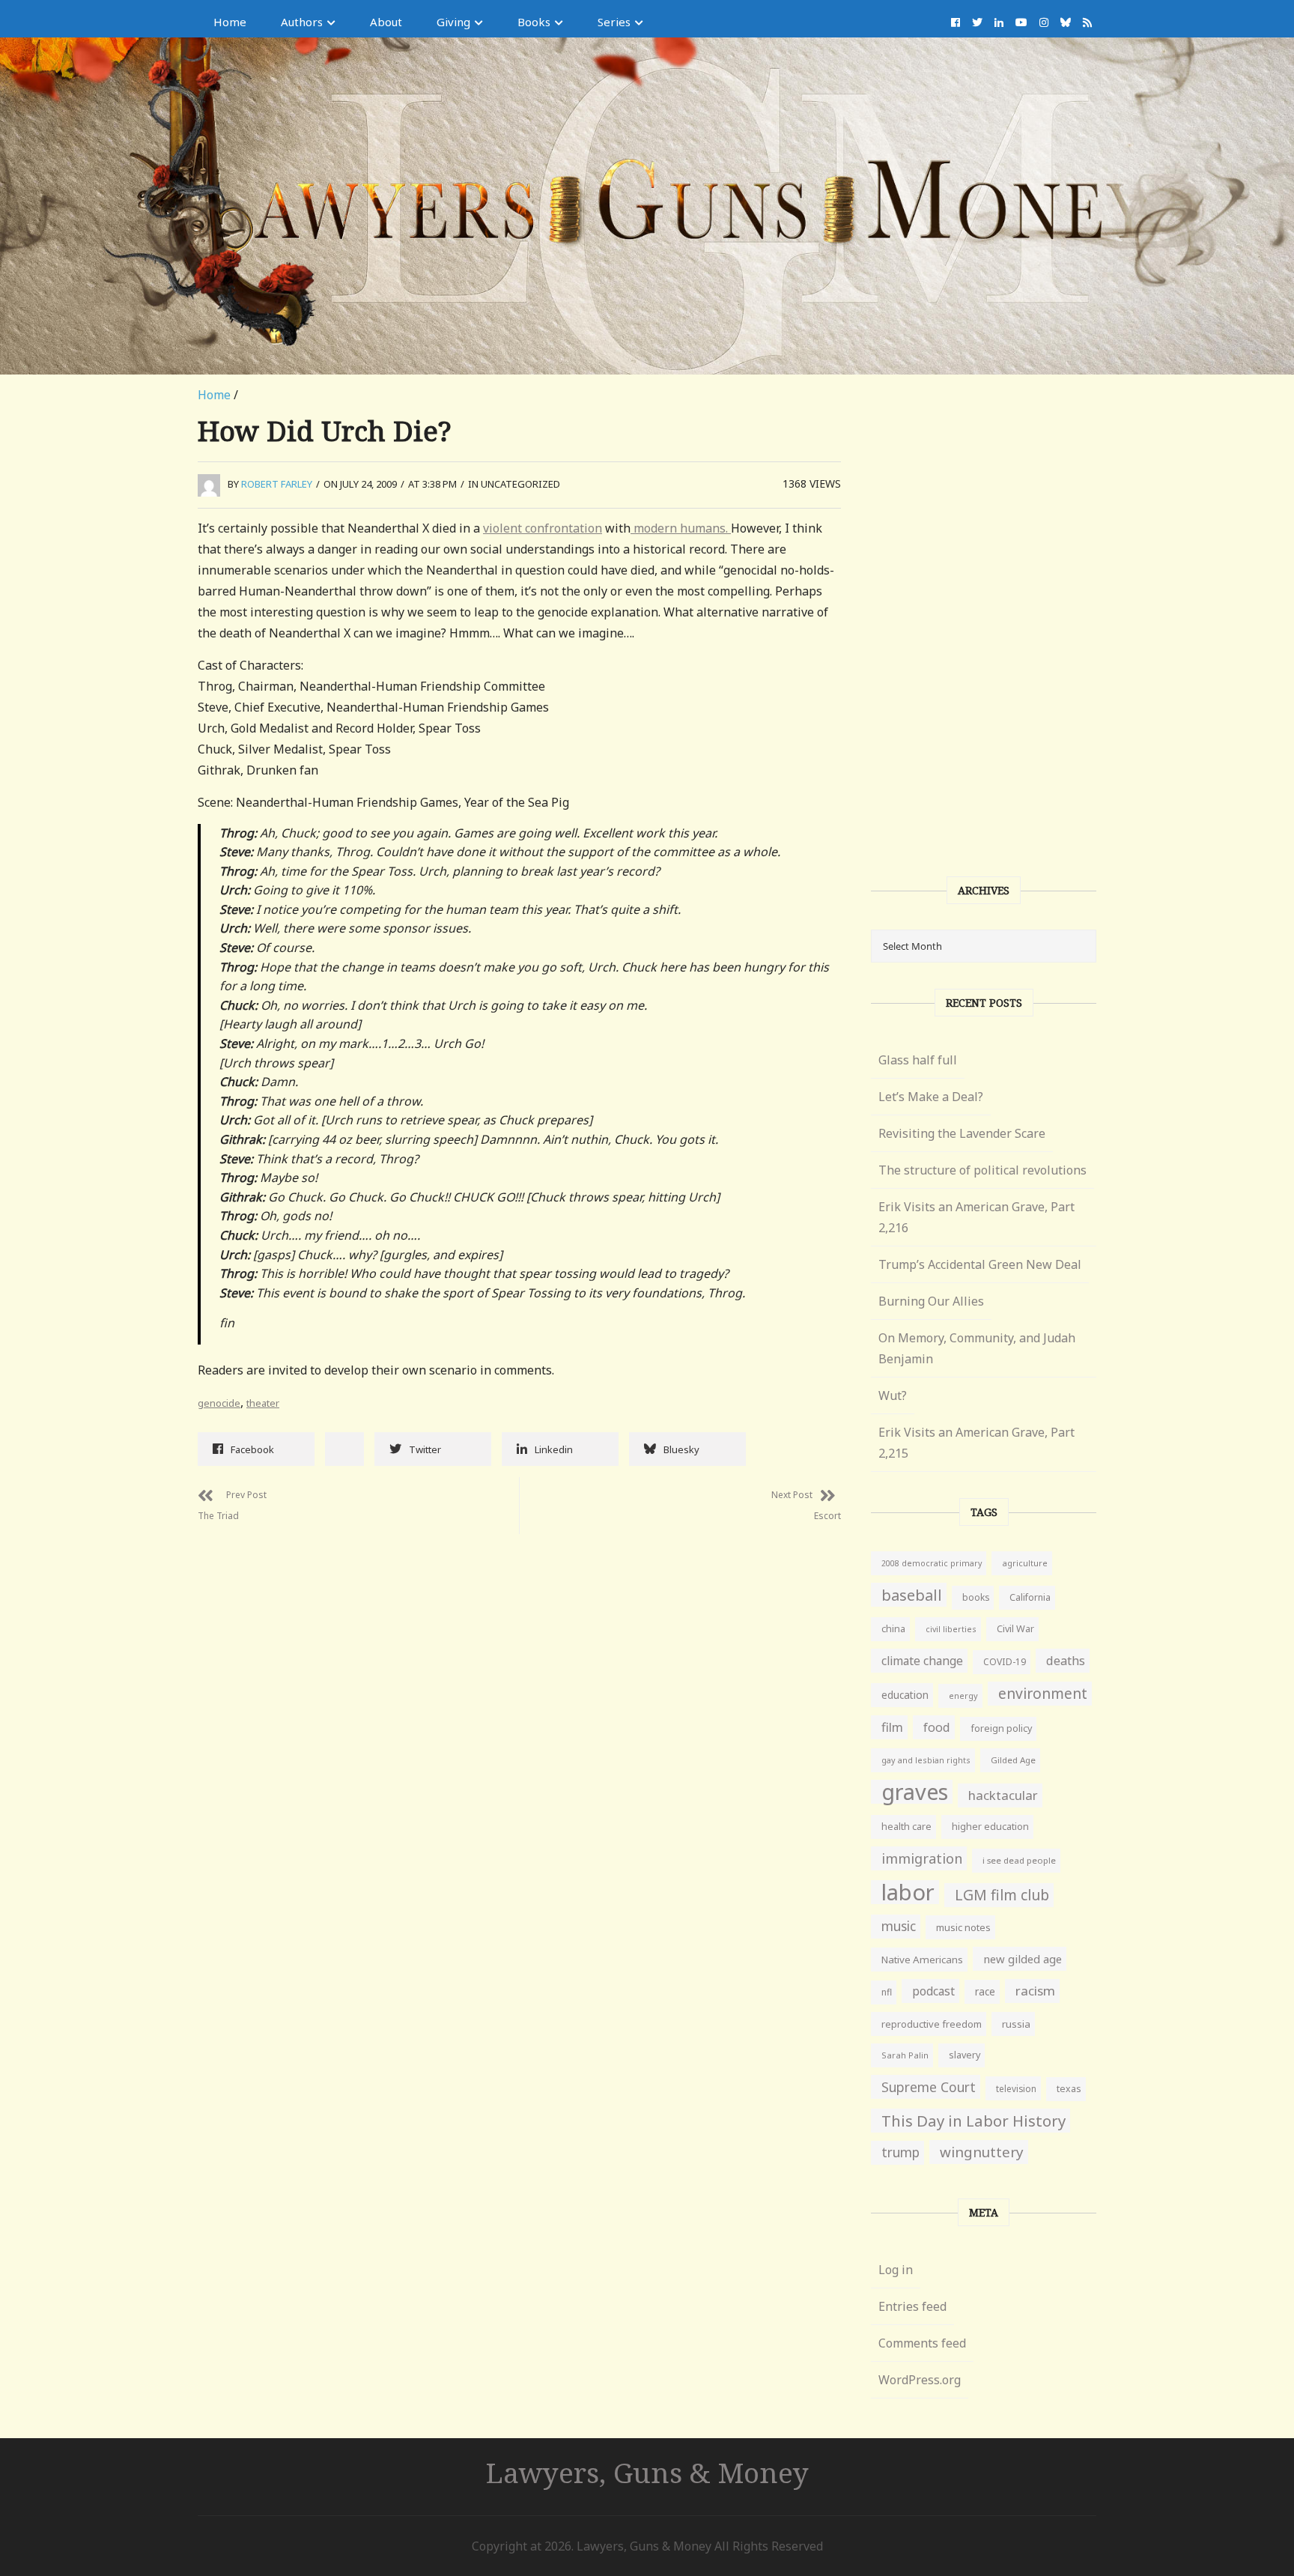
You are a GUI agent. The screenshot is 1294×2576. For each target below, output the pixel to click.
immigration (922, 1858)
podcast (933, 1991)
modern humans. (681, 528)
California (1030, 1597)
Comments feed (922, 2343)
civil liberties (951, 1629)
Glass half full (918, 1060)
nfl (887, 1992)
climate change (922, 1661)
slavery (965, 2055)
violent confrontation (543, 528)
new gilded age (1023, 1959)
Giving (453, 22)
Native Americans (922, 1960)
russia (1016, 2024)
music (899, 1926)
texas (1069, 2089)
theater (263, 1403)
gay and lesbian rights (926, 1760)
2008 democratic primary (932, 1563)
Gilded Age (1013, 1760)
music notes (963, 1927)
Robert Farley (277, 484)
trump (900, 2152)
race (985, 1992)
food (937, 1727)
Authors (302, 22)
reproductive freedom (932, 2024)
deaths (1066, 1661)
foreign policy (1001, 1728)
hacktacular (1003, 1795)
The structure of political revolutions (982, 1170)
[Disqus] (519, 1721)
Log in (896, 2270)
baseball (912, 1595)
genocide (219, 1403)
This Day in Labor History (973, 2121)
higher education (990, 1827)
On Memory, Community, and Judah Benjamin (977, 1348)
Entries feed (912, 2306)
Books (534, 22)
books (976, 1597)
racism (1035, 1991)
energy (963, 1695)
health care (906, 1827)
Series (614, 22)
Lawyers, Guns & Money (647, 2472)
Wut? (893, 1395)
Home (230, 22)
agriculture (1025, 1563)
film (892, 1727)
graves (915, 1792)
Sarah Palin (905, 2055)
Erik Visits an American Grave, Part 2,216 (976, 1217)
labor (908, 1892)
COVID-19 (1005, 1662)
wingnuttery (982, 2152)
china (893, 1629)
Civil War (1015, 1629)
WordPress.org (920, 2380)
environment (1043, 1693)
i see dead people (1019, 1860)
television (1016, 2088)
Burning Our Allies (931, 1301)
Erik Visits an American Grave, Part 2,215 (976, 1443)
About (386, 22)
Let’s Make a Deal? (931, 1097)
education (905, 1695)
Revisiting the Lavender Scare (962, 1133)
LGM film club (1002, 1895)
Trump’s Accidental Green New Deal (980, 1264)
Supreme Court (929, 2087)
